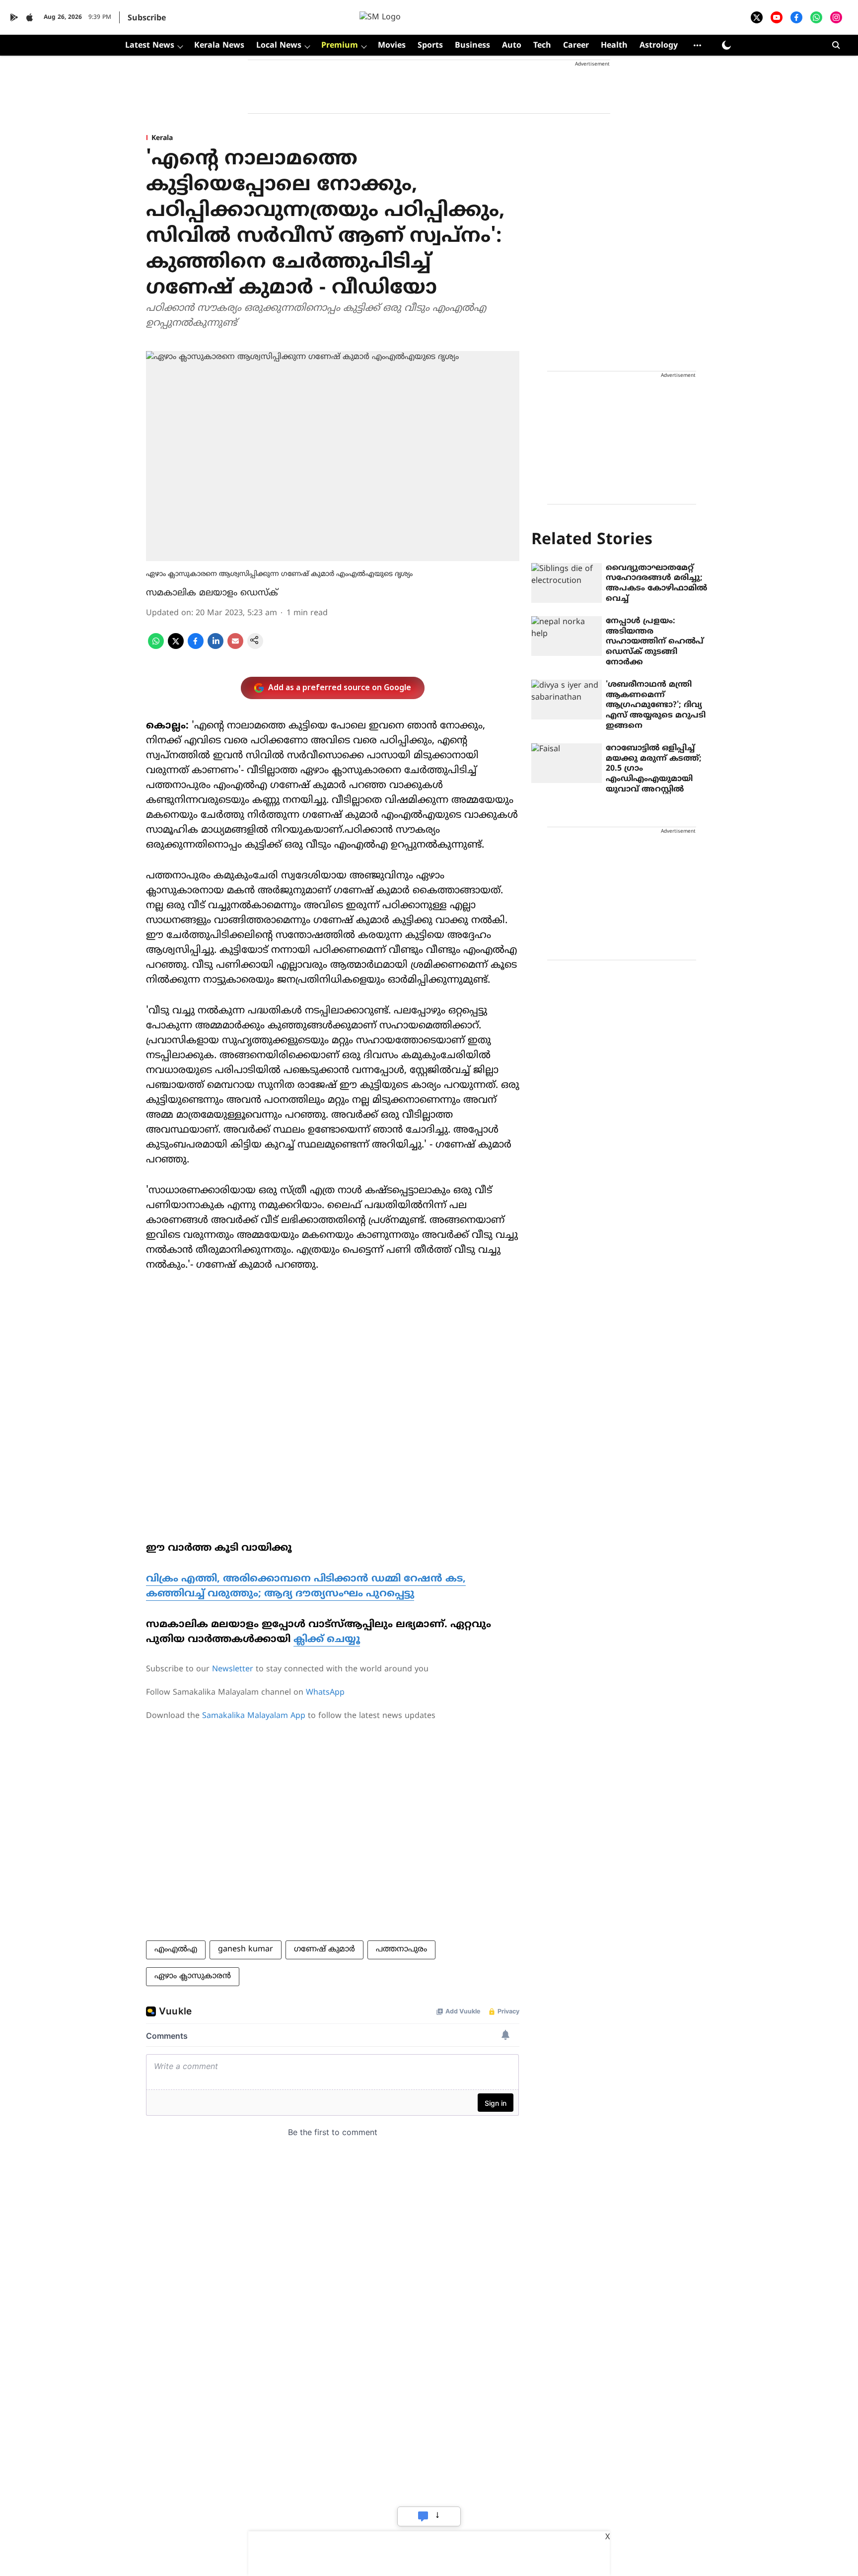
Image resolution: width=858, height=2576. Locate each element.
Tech (542, 46)
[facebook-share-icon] (196, 647)
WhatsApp (325, 1693)
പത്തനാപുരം (401, 1949)
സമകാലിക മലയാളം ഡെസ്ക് (212, 593)
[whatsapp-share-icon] (156, 647)
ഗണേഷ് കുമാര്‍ (324, 1949)
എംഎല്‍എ (176, 1949)
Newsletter (233, 1669)
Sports (430, 46)
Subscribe (147, 18)
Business (472, 46)
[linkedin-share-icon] (215, 647)
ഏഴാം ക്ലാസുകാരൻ (193, 1976)
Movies (392, 46)
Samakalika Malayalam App (254, 1716)
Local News (279, 46)
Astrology (659, 46)
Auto (512, 46)
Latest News (150, 46)
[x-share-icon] (176, 647)
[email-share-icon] (235, 647)
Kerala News (219, 46)
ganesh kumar (246, 1949)
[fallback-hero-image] (567, 583)
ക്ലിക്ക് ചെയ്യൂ (327, 1640)
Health (614, 46)
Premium (340, 46)
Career (576, 46)
